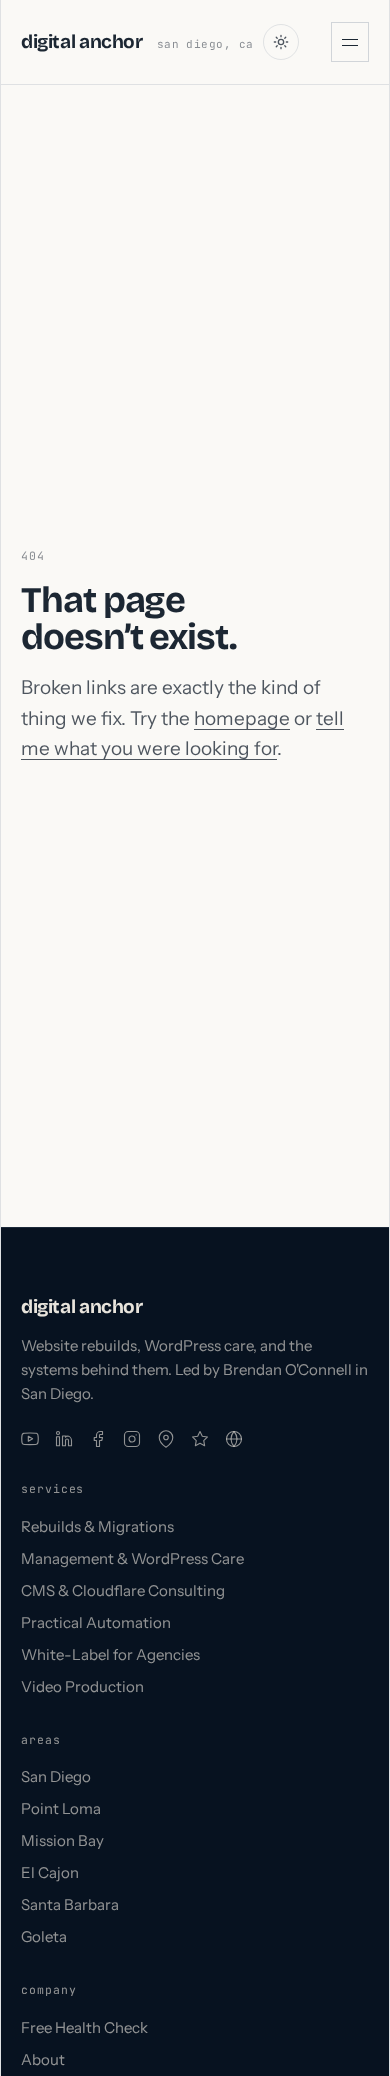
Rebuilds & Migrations (97, 1526)
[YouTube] (30, 1439)
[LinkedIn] (64, 1439)
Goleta (44, 1936)
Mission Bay (62, 1840)
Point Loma (61, 1808)
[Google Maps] (166, 1439)
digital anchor (82, 41)
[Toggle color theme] (281, 42)
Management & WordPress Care (132, 1558)
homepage (242, 718)
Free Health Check (84, 2027)
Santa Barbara (70, 1904)
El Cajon (50, 1872)
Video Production (82, 1686)
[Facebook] (98, 1439)
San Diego (56, 1776)
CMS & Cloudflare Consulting (123, 1590)
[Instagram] (132, 1439)
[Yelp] (200, 1439)
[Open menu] (350, 42)
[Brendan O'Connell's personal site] (234, 1439)
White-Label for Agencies (110, 1654)
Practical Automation (96, 1622)
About (43, 2059)
